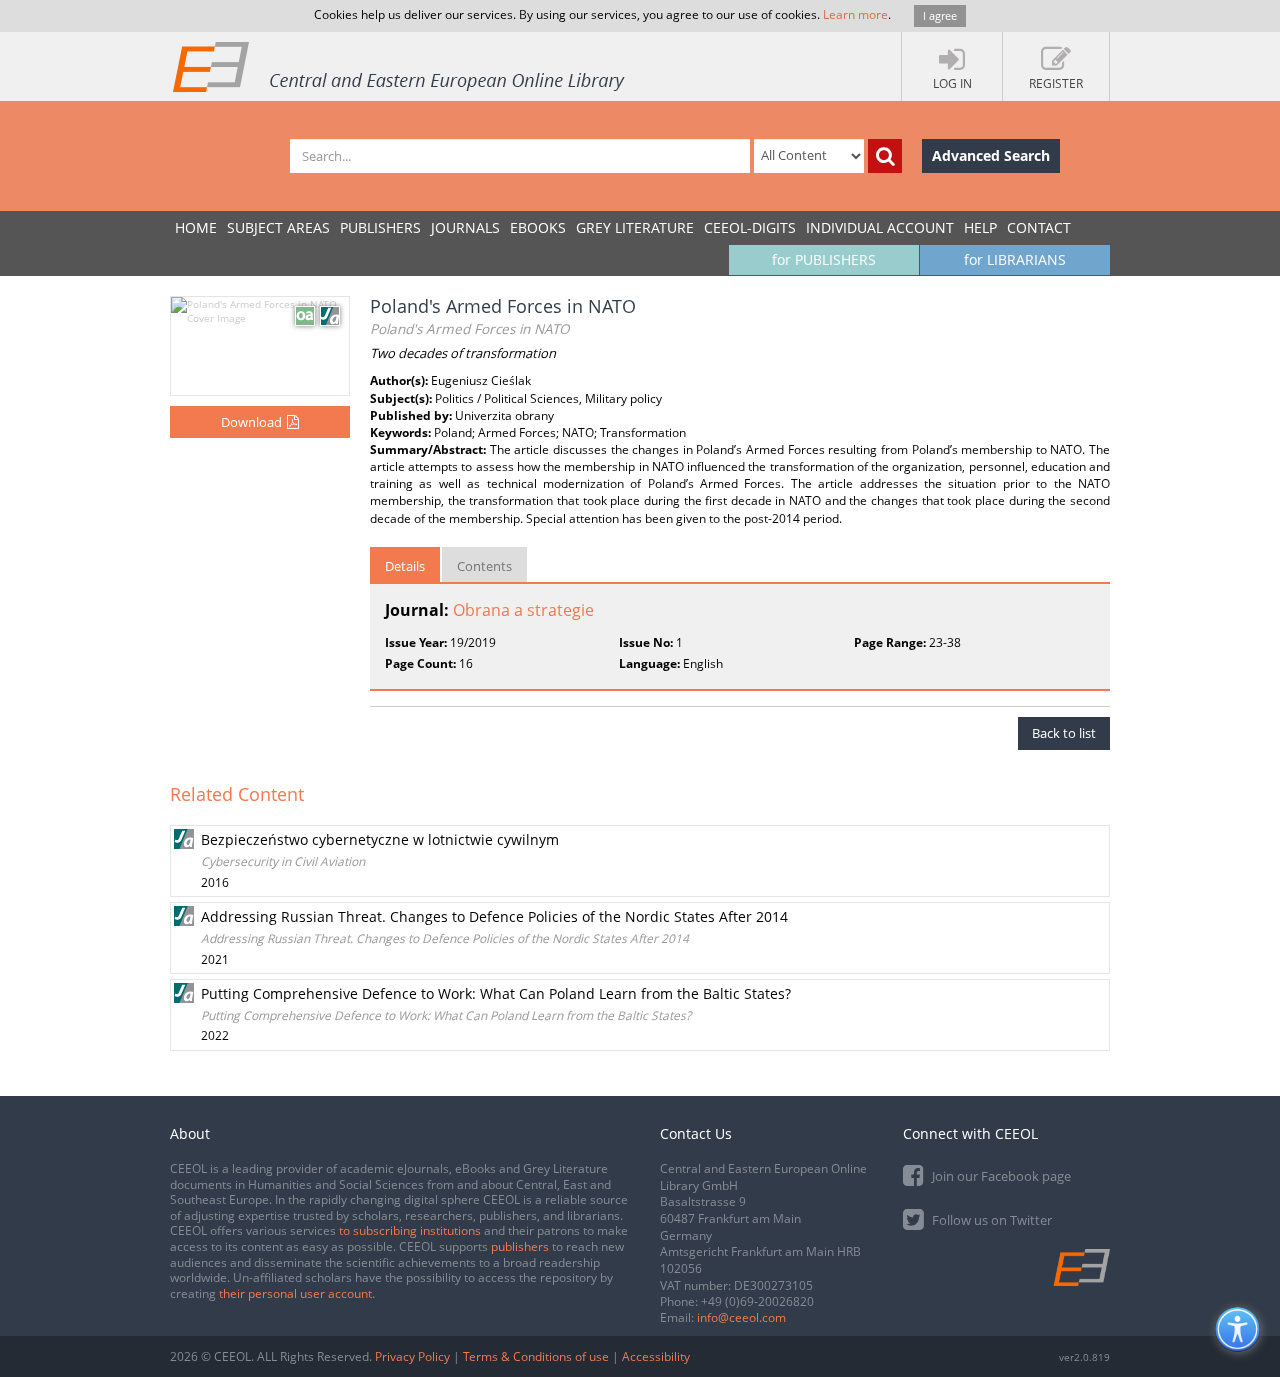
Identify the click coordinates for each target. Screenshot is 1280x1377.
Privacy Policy (412, 1356)
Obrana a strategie (523, 610)
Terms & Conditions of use (536, 1356)
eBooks (538, 227)
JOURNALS (465, 227)
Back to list (1064, 733)
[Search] (885, 156)
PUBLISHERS (380, 227)
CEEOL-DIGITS (750, 227)
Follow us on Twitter (990, 1220)
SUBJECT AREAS (278, 227)
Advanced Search (991, 155)
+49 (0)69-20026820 (757, 1301)
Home (196, 227)
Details (405, 566)
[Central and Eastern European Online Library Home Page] (400, 66)
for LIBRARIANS (1015, 259)
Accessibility (656, 1356)
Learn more (855, 14)
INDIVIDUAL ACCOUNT (880, 227)
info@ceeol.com (741, 1317)
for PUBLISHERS (824, 259)
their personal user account (295, 1293)
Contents (484, 566)
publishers (520, 1246)
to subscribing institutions (410, 1230)
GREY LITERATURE (635, 227)
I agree (940, 15)
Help (980, 227)
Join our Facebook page (1000, 1176)
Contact (1039, 227)
